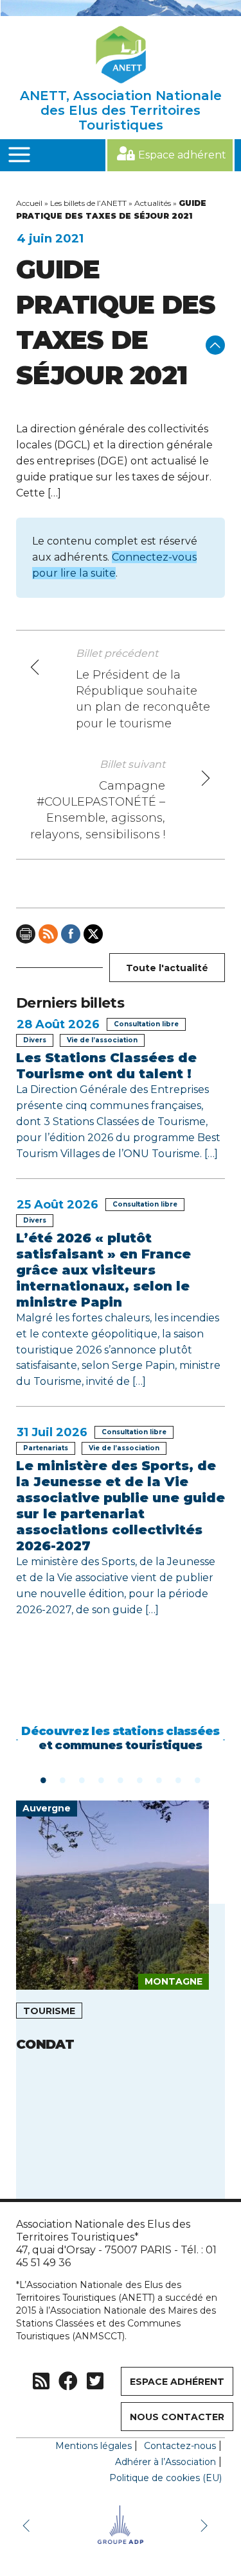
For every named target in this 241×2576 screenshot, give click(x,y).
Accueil (29, 203)
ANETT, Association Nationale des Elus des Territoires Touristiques (121, 110)
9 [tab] (198, 1779)
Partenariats (46, 1448)
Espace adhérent (182, 155)
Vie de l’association (102, 1040)
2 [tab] (63, 1779)
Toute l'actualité (167, 968)
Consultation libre (146, 1024)
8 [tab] (179, 1779)
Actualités (153, 203)
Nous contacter (177, 2417)
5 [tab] (121, 1779)
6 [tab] (140, 1779)
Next (206, 2525)
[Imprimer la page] (26, 934)
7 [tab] (159, 1779)
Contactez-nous (180, 2446)
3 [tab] (82, 1779)
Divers (35, 1040)
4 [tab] (102, 1779)
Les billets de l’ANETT (88, 203)
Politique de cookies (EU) (165, 2478)
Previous (29, 2525)
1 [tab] (44, 1779)
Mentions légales (94, 2446)
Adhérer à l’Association (165, 2462)
